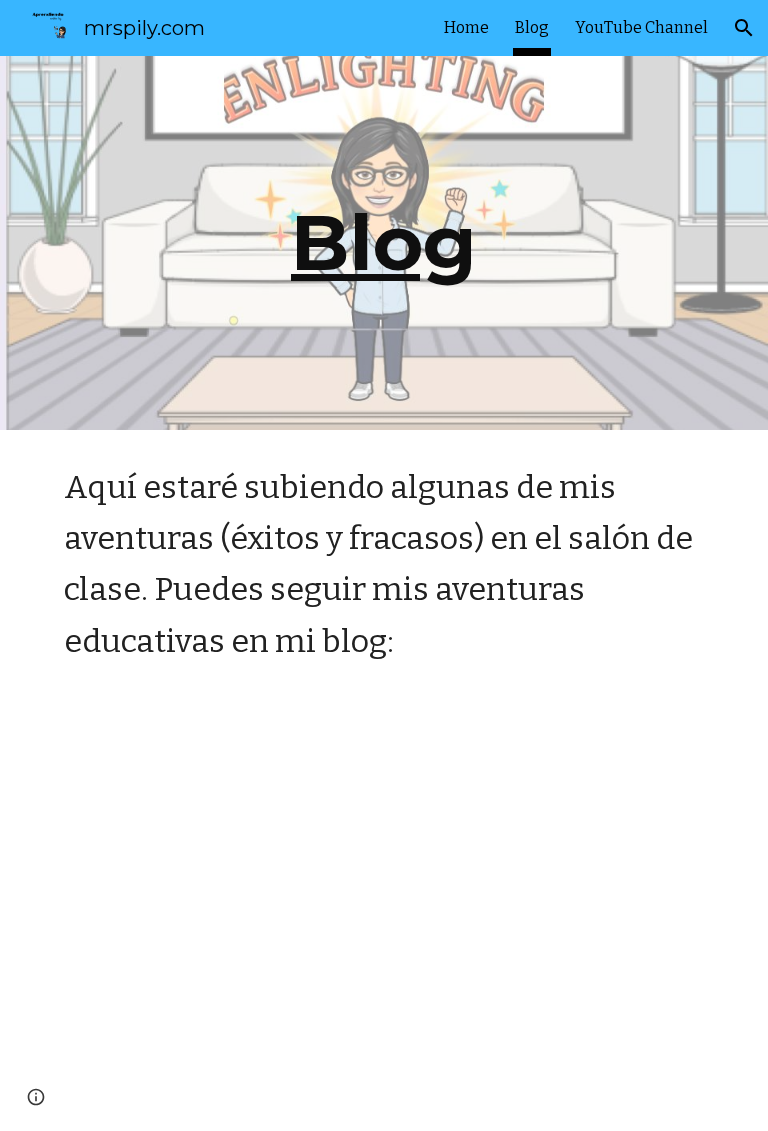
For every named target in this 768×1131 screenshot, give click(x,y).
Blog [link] (532, 27)
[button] (744, 28)
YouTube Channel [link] (641, 27)
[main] (383, 243)
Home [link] (466, 27)
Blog (384, 242)
